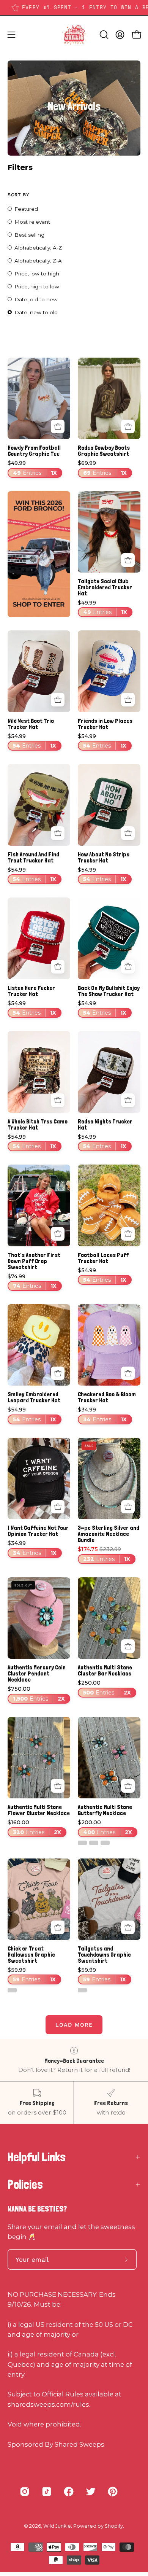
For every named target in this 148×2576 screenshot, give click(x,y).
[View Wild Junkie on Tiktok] (47, 2492)
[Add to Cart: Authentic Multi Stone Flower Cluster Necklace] (58, 1786)
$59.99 (32, 1975)
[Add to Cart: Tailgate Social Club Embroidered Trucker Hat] (128, 560)
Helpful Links (37, 2157)
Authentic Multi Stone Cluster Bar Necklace (105, 1671)
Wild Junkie (57, 2526)
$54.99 (32, 741)
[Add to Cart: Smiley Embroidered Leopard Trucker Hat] (58, 1373)
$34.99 (102, 1415)
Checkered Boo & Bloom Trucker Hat (107, 1397)
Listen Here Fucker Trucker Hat (31, 991)
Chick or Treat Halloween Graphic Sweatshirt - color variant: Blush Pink (12, 1990)
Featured (26, 209)
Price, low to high (37, 274)
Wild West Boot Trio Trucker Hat (31, 724)
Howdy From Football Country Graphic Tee (34, 451)
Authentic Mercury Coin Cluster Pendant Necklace (37, 1674)
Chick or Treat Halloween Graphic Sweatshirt (31, 1955)
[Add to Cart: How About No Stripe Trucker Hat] (128, 833)
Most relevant (32, 222)
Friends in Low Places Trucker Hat (105, 724)
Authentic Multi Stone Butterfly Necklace (105, 1810)
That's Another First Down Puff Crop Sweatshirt (34, 1261)
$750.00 (36, 1694)
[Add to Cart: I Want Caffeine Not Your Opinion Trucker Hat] (58, 1507)
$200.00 (105, 1827)
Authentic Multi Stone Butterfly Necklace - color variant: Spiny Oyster (94, 1843)
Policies (25, 2185)
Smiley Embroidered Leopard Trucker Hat (34, 1397)
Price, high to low (37, 286)
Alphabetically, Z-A (38, 261)
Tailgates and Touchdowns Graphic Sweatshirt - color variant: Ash (82, 1990)
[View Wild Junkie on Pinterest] (113, 2492)
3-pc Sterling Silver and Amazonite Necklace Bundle (109, 1534)
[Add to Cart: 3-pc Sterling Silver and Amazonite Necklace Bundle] (128, 1507)
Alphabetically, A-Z (38, 248)
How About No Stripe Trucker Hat (104, 858)
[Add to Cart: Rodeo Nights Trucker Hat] (128, 1100)
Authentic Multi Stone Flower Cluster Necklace (39, 1810)
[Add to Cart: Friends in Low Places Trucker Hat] (128, 700)
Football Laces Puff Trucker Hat (103, 1258)
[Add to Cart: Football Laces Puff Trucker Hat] (128, 1234)
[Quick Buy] (58, 426)
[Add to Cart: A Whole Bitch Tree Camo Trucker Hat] (58, 1100)
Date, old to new (36, 299)
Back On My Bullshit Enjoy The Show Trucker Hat (109, 991)
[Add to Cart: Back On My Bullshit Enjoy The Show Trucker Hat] (128, 967)
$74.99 (32, 1282)
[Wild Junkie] (74, 35)
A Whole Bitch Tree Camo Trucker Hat (38, 1125)
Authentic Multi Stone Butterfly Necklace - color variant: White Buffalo (82, 1843)
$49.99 (32, 468)
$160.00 (34, 1827)
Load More (74, 2025)
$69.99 (102, 468)
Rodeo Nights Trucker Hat (105, 1125)
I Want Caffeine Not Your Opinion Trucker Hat (38, 1531)
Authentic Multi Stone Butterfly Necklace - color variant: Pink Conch (105, 1843)
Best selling (29, 235)
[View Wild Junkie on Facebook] (69, 2492)
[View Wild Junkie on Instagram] (25, 2492)
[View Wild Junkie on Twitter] (91, 2492)
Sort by (18, 195)
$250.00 (104, 1688)
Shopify (114, 2526)
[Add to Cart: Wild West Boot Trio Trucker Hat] (58, 700)
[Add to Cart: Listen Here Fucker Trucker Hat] (58, 967)
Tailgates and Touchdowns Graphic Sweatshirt (104, 1955)
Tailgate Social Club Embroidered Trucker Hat (105, 587)
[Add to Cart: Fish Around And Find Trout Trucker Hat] (58, 833)
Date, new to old (36, 312)
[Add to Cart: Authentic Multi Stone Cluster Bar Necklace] (128, 1646)
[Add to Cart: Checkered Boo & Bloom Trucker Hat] (128, 1373)
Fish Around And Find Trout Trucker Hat (33, 858)
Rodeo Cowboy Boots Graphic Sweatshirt (104, 451)
